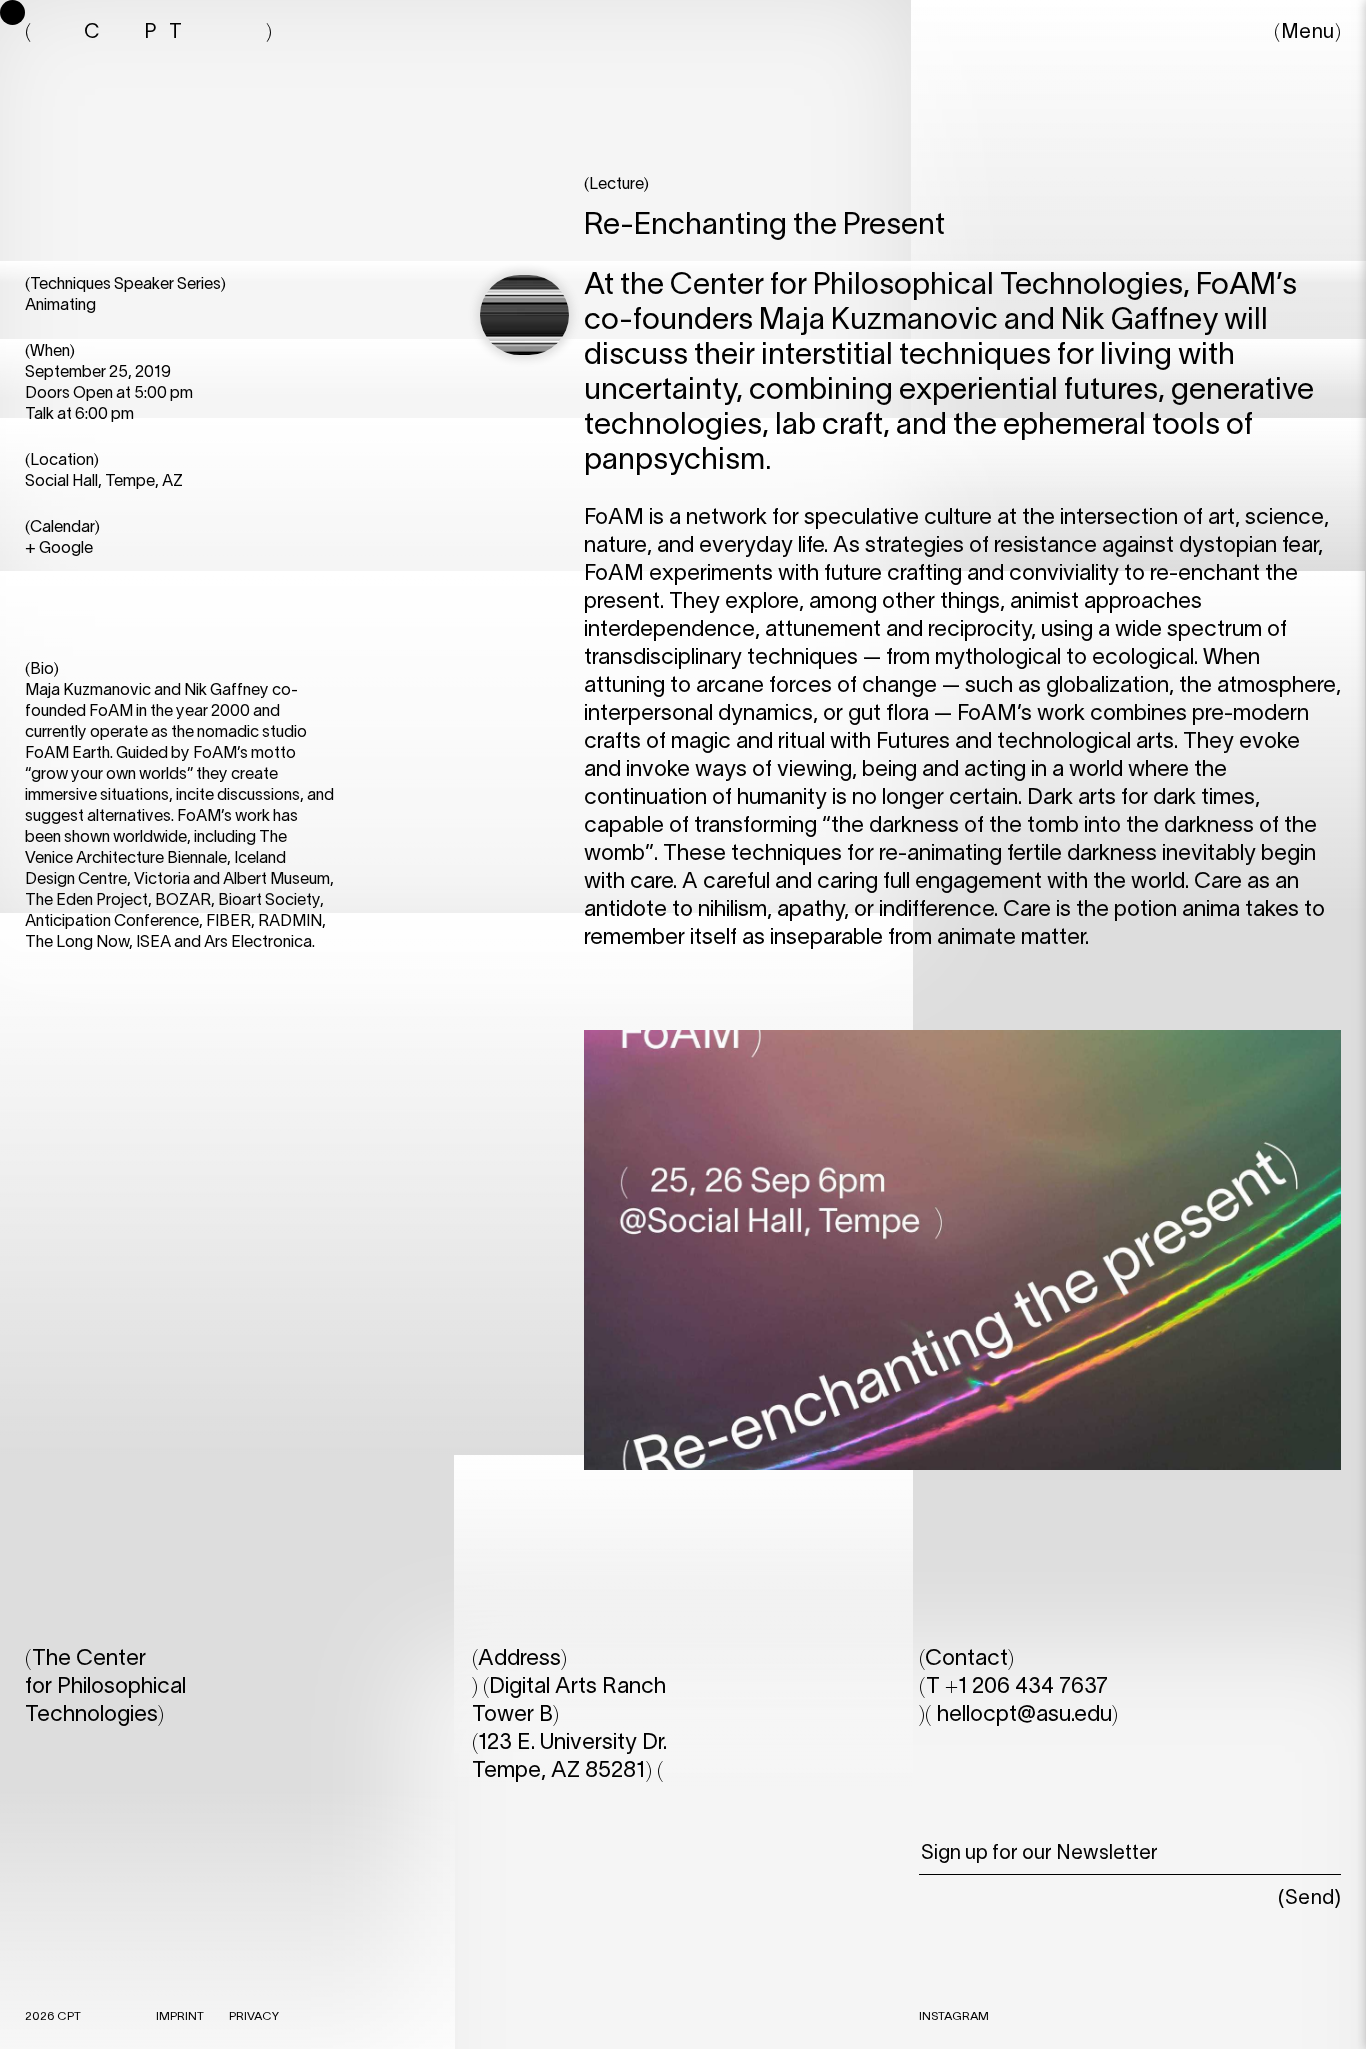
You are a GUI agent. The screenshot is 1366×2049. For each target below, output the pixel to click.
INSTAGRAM (954, 2016)
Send (1310, 1899)
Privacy (254, 2016)
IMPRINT (180, 2016)
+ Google (59, 549)
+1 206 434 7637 (1026, 1687)
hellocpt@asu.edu (1024, 1715)
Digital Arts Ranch (577, 1687)
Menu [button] (1308, 33)
